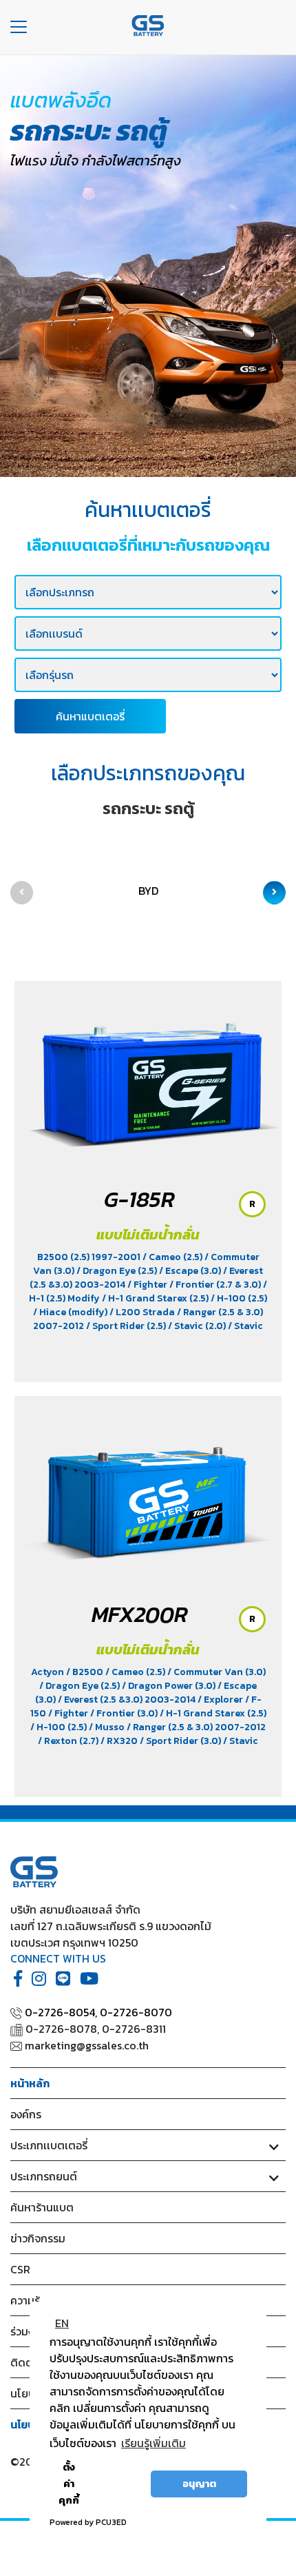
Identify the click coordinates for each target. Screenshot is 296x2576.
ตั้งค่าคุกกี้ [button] (69, 2484)
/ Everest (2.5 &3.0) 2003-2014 (128, 1700)
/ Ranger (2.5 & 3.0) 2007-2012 (196, 1727)
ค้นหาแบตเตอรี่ (90, 716)
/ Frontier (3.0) (125, 1713)
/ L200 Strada (143, 1312)
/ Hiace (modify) (71, 1312)
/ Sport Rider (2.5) (127, 1326)
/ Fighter (148, 1285)
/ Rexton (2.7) (69, 1741)
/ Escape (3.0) (191, 1271)
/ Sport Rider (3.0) (181, 1741)
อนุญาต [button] (199, 2484)
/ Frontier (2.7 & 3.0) (216, 1285)
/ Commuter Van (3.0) (216, 1672)
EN (62, 2323)
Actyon (49, 1672)
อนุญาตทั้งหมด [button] (120, 2484)
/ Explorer (221, 1700)
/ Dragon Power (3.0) (170, 1686)
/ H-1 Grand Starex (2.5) (156, 1298)
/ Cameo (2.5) (173, 1257)
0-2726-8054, (61, 2012)
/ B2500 (86, 1672)
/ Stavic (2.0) (198, 1326)
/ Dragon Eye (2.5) (118, 1271)
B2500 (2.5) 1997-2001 (90, 1257)
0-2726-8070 (136, 2012)
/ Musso (108, 1727)
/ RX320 (120, 1741)
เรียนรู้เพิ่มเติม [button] (154, 2443)
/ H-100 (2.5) (239, 1298)
